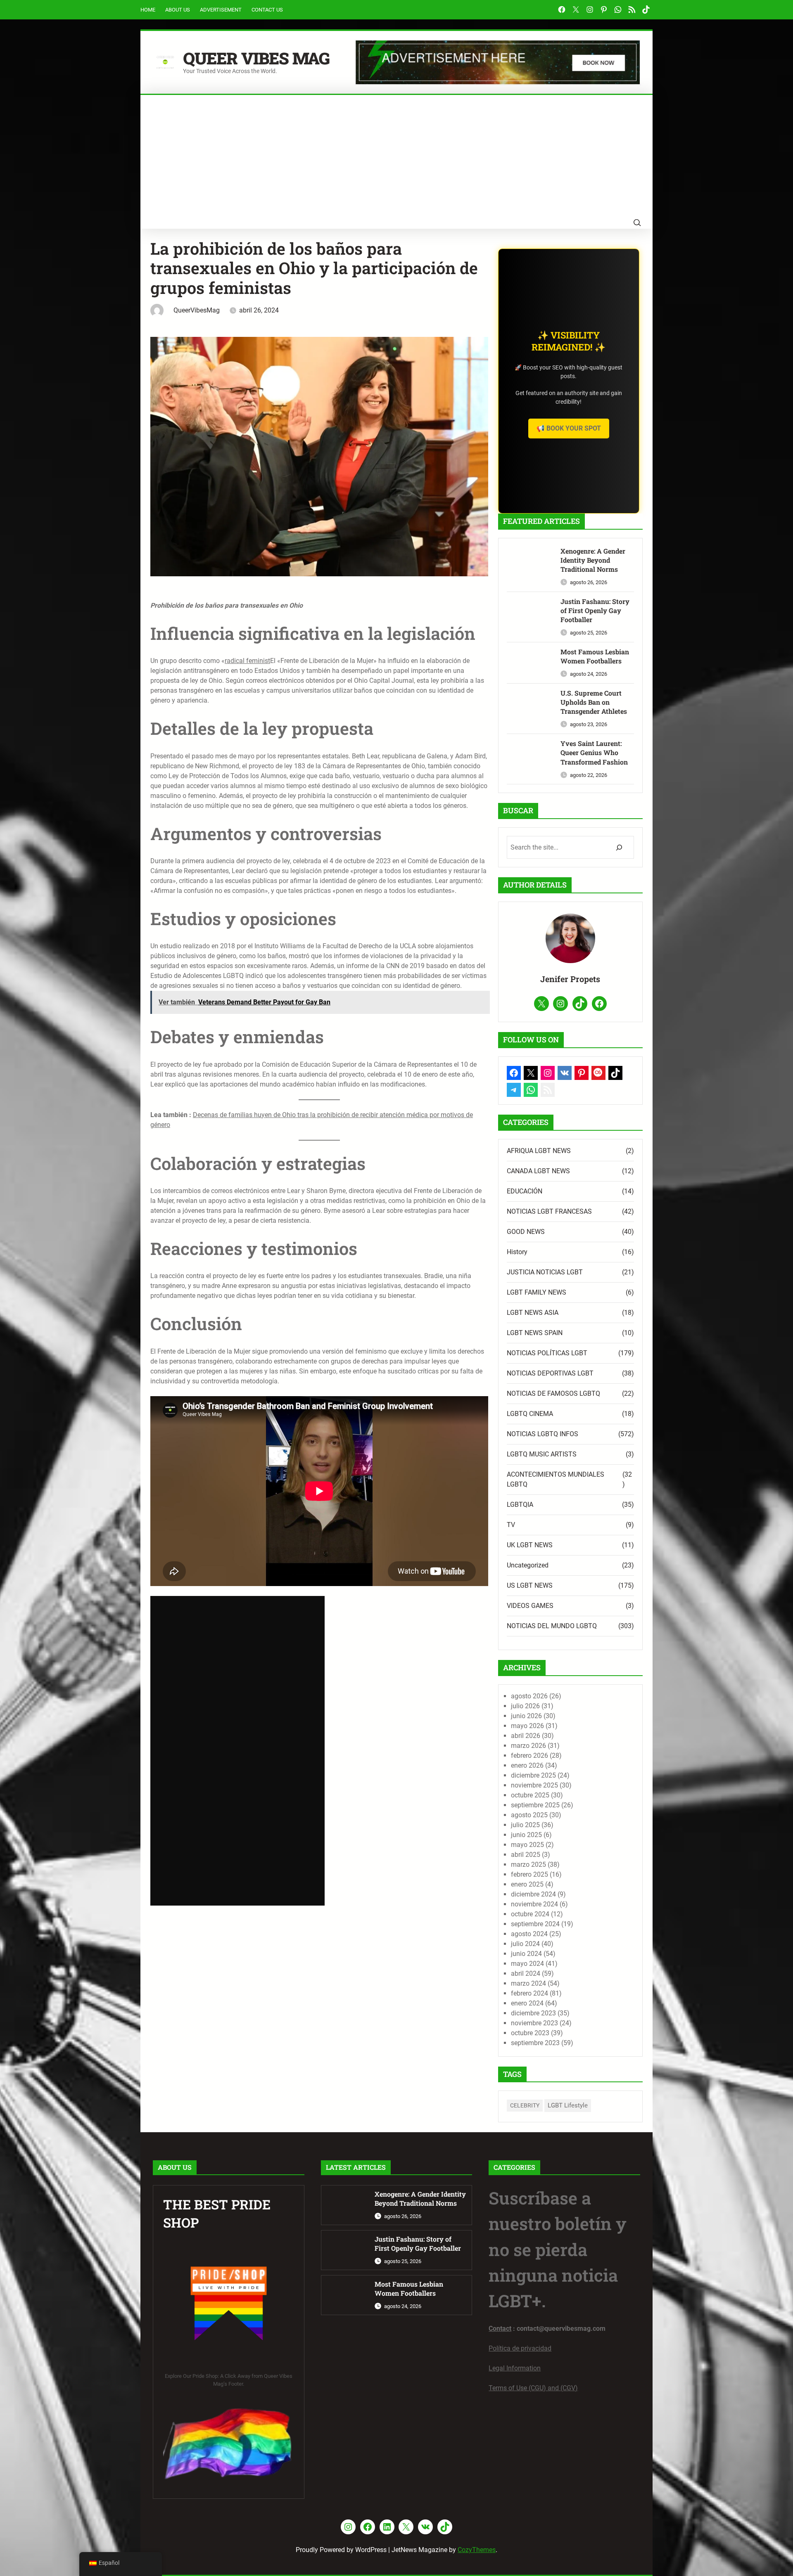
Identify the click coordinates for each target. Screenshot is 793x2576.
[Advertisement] (396, 157)
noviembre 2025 (534, 1785)
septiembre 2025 (535, 1805)
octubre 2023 (530, 2033)
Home (148, 10)
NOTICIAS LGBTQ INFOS (543, 1434)
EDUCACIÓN (525, 1191)
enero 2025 (527, 1884)
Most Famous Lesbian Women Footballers (595, 656)
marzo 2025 (528, 1865)
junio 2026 (526, 1716)
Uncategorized (528, 1565)
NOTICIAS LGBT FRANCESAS (549, 1211)
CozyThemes (477, 2550)
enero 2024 (527, 2003)
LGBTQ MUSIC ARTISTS (542, 1454)
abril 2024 (526, 1973)
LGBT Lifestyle (568, 2105)
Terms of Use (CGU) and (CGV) (533, 2388)
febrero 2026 (529, 1756)
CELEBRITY (525, 2105)
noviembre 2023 (534, 2023)
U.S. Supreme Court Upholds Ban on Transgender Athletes (594, 702)
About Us (178, 10)
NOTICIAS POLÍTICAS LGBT (547, 1353)
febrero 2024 (529, 1993)
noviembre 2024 (534, 1904)
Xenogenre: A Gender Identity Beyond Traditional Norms (593, 560)
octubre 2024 (530, 1914)
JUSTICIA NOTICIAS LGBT (545, 1272)
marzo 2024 (528, 1983)
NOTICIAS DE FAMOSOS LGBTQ (553, 1393)
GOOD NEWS (526, 1232)
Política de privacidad (520, 2348)
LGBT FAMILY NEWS (537, 1292)
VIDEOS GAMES (530, 1606)
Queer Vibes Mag (256, 58)
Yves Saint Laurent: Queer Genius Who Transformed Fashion (594, 753)
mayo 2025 (527, 1845)
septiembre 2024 (535, 1924)
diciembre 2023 (533, 2013)
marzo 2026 (528, 1746)
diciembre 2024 (533, 1894)
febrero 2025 (529, 1874)
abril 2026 (526, 1736)
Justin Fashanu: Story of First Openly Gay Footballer (595, 611)
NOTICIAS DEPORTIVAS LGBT (550, 1373)
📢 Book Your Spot (569, 428)
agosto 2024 (529, 1934)
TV (511, 1525)
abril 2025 (526, 1855)
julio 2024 (525, 1944)
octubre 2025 (530, 1795)
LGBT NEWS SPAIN (535, 1333)
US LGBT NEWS (530, 1585)
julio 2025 (525, 1825)
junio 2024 (526, 1954)
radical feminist (247, 661)
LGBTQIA (520, 1505)
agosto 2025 (529, 1815)
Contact (500, 2329)
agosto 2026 (529, 1696)
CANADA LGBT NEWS (538, 1171)
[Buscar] (619, 847)
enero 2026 (527, 1765)
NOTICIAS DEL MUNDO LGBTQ (552, 1626)
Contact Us (267, 10)
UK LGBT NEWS (530, 1545)
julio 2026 (525, 1706)
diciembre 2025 (533, 1775)
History (517, 1252)
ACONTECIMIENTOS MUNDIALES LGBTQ (556, 1479)
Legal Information (515, 2368)
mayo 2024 (527, 1964)
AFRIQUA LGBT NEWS (539, 1151)
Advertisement (221, 10)
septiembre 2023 (535, 2043)
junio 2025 (526, 1835)
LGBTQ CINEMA (530, 1414)
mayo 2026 (527, 1726)
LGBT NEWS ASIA (533, 1313)
